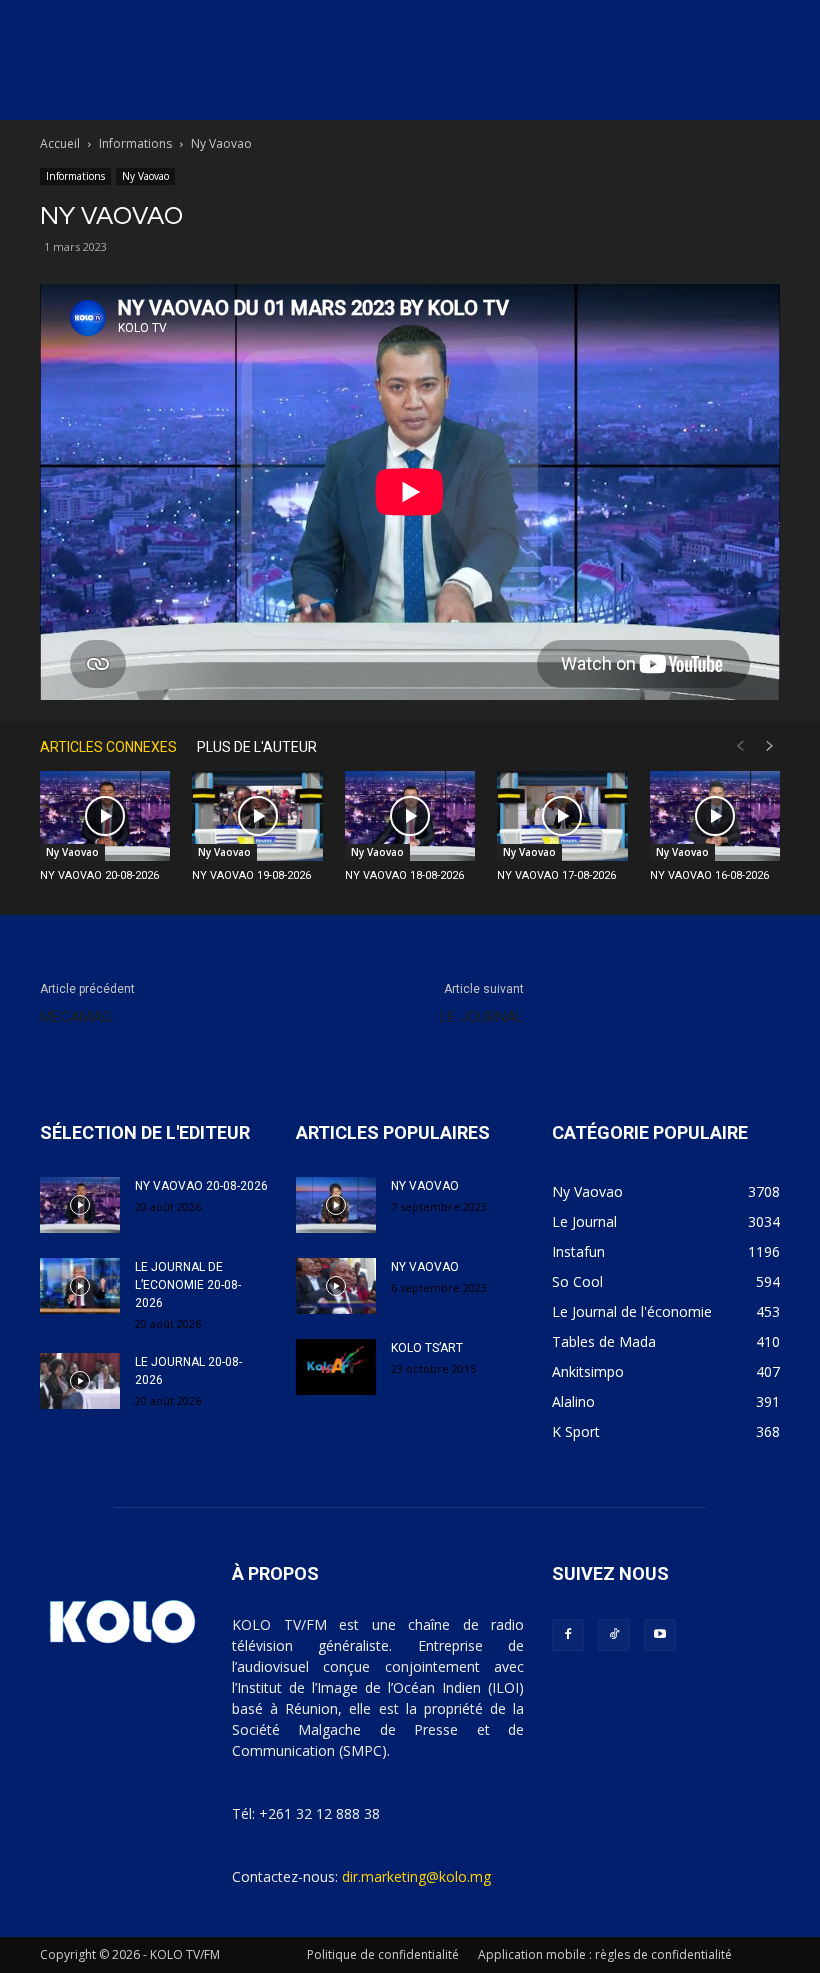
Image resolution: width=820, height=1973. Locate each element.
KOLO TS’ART (427, 1348)
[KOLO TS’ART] (336, 1367)
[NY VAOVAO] (336, 1205)
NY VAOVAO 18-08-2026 (404, 875)
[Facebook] (568, 1635)
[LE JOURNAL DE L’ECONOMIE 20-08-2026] (80, 1286)
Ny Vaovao (145, 176)
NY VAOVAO (425, 1186)
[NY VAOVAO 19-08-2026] (257, 816)
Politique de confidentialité (383, 1954)
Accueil (60, 143)
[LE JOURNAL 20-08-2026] (80, 1381)
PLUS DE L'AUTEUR (257, 747)
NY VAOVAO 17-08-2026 (556, 875)
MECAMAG (76, 1017)
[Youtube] (660, 1635)
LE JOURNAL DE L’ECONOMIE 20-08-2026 (188, 1285)
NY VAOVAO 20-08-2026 (99, 875)
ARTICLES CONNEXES (108, 747)
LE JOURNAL (482, 1017)
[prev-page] (740, 746)
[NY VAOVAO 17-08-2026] (562, 816)
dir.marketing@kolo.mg (416, 1876)
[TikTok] (614, 1635)
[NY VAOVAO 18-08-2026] (410, 816)
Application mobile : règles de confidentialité (605, 1954)
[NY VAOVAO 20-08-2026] (105, 816)
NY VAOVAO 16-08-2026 (709, 875)
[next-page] (770, 746)
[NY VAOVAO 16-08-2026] (715, 816)
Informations (135, 143)
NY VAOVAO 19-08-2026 (251, 875)
